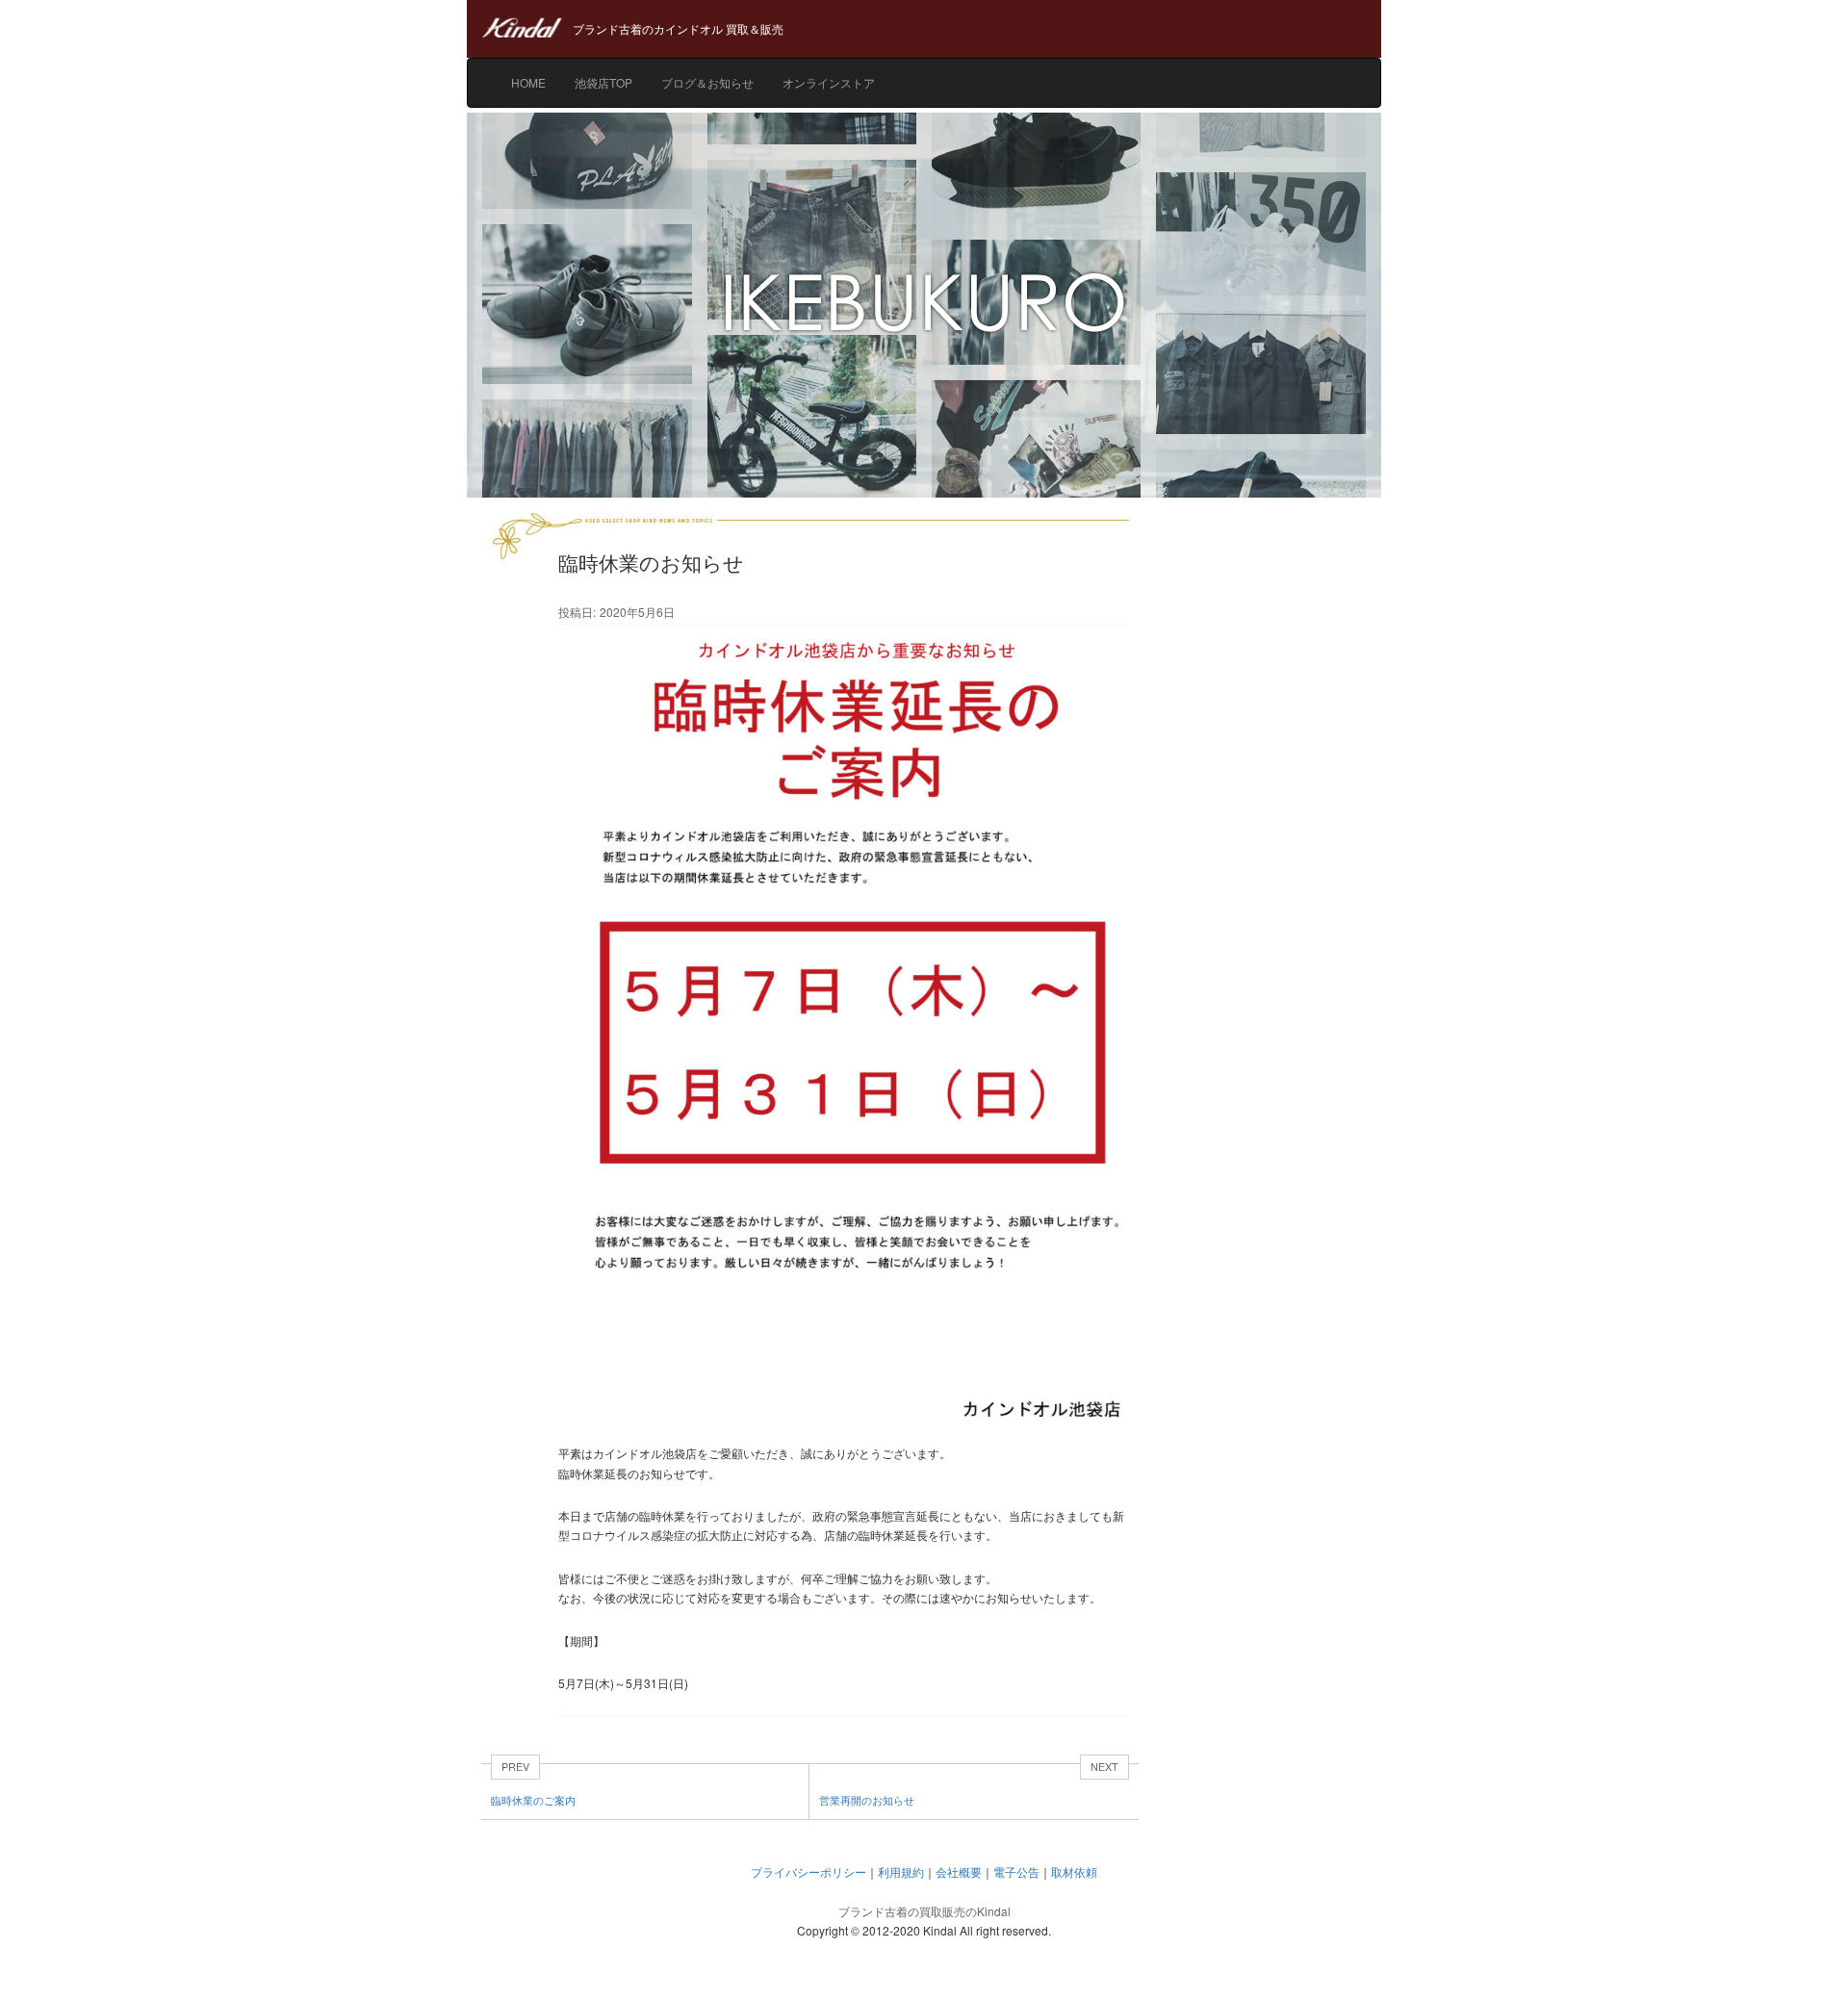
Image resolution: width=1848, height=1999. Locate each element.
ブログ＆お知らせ (707, 82)
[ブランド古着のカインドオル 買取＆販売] (924, 10)
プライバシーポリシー (808, 1871)
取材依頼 (1074, 1871)
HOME (528, 82)
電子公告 (1016, 1871)
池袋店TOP (603, 82)
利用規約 (901, 1871)
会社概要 (959, 1871)
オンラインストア (829, 82)
